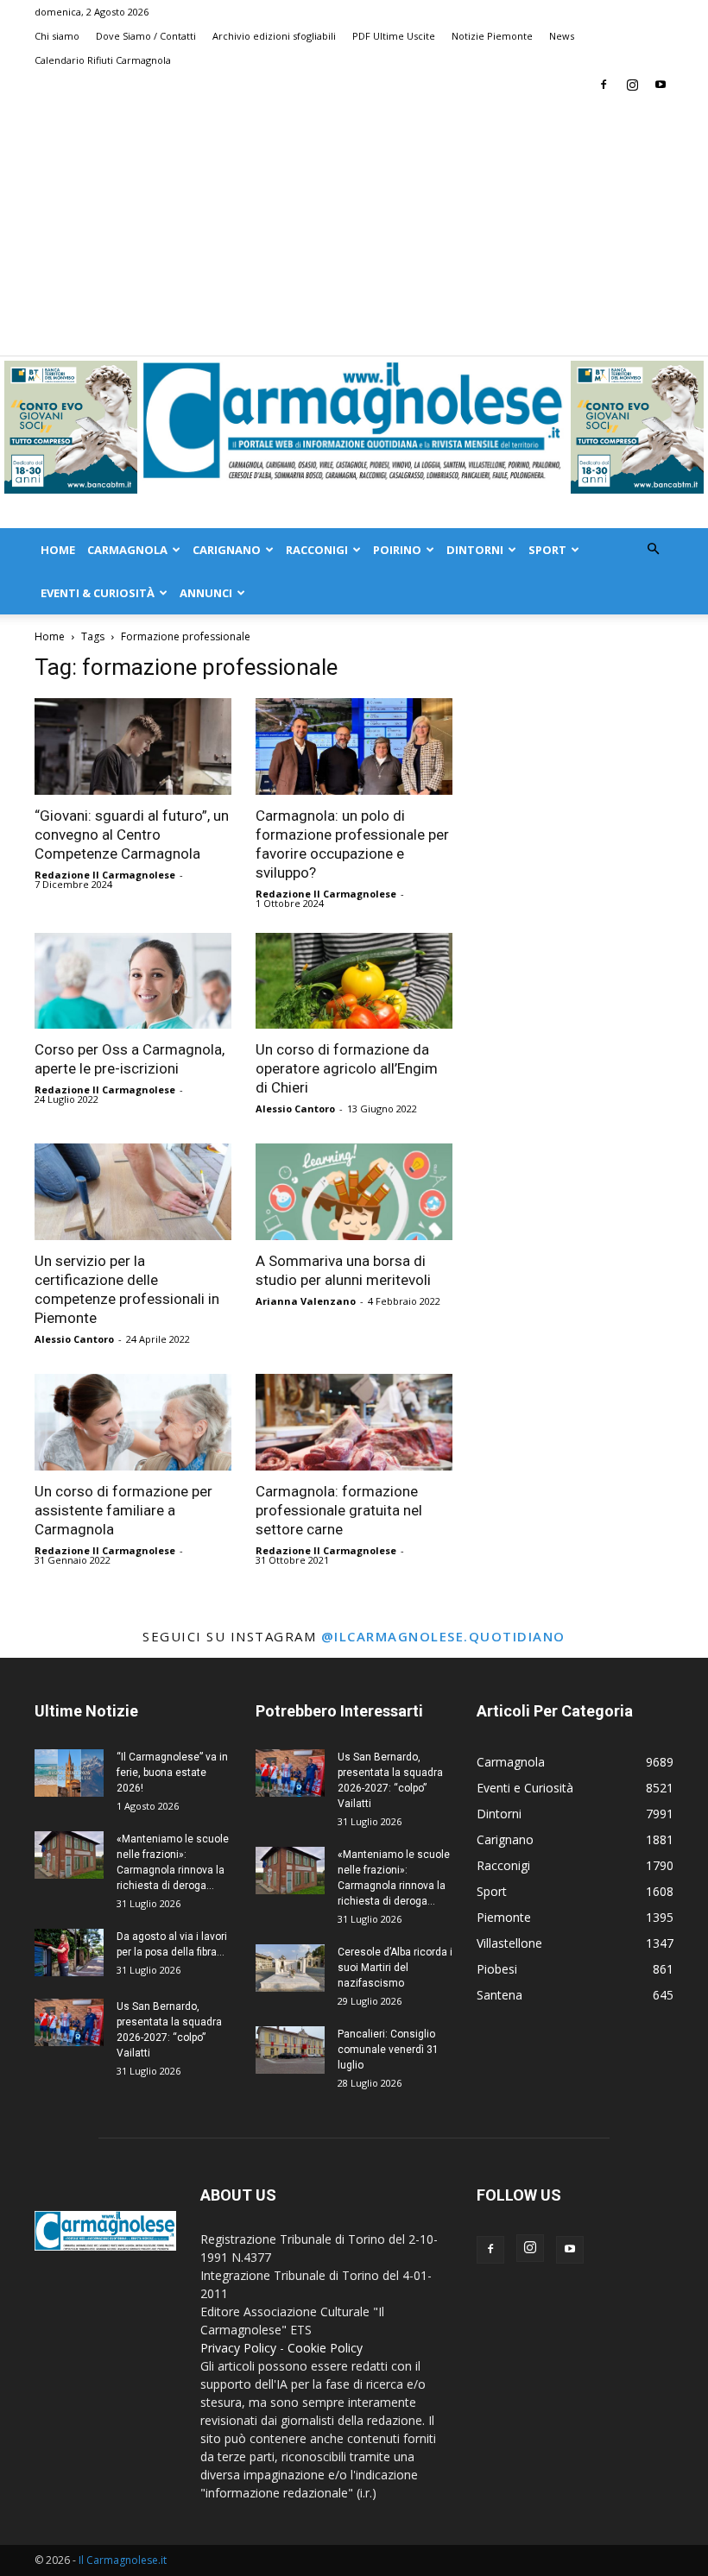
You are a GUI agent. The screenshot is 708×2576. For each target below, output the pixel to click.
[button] (653, 549)
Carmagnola (127, 550)
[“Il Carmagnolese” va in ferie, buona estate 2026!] (69, 1773)
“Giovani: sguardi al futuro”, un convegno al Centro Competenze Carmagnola (132, 835)
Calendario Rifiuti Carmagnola (103, 60)
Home (58, 550)
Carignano (227, 550)
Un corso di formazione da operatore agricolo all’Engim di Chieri (347, 1068)
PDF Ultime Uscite (394, 36)
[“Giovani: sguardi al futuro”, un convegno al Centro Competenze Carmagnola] (133, 746)
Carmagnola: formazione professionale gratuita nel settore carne (339, 1510)
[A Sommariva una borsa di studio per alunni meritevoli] (354, 1192)
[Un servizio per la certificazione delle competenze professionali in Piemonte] (133, 1192)
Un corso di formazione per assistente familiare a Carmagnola (123, 1510)
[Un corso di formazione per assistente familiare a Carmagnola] (133, 1422)
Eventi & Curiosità (98, 593)
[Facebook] (604, 85)
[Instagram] (632, 85)
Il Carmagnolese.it (123, 2560)
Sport (547, 550)
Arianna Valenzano (306, 1301)
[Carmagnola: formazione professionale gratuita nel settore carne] (354, 1422)
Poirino (397, 550)
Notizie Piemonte (492, 36)
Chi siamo (57, 36)
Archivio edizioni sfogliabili (274, 36)
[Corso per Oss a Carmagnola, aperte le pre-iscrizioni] (133, 981)
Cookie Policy (325, 2348)
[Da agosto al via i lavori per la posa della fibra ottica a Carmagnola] (69, 1952)
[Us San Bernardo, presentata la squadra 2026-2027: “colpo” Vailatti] (69, 2022)
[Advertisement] (354, 226)
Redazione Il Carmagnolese (105, 875)
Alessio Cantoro (295, 1108)
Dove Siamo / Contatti (146, 36)
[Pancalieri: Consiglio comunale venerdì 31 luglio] (290, 2050)
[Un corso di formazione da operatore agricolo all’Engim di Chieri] (354, 981)
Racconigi (317, 550)
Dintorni (475, 550)
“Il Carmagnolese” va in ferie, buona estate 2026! (172, 1773)
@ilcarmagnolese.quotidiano (443, 1636)
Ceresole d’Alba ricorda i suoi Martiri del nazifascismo (395, 1968)
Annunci (206, 593)
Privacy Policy (238, 2348)
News (562, 36)
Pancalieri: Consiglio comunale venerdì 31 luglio (388, 2050)
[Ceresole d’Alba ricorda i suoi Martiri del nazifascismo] (290, 1968)
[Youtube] (661, 85)
